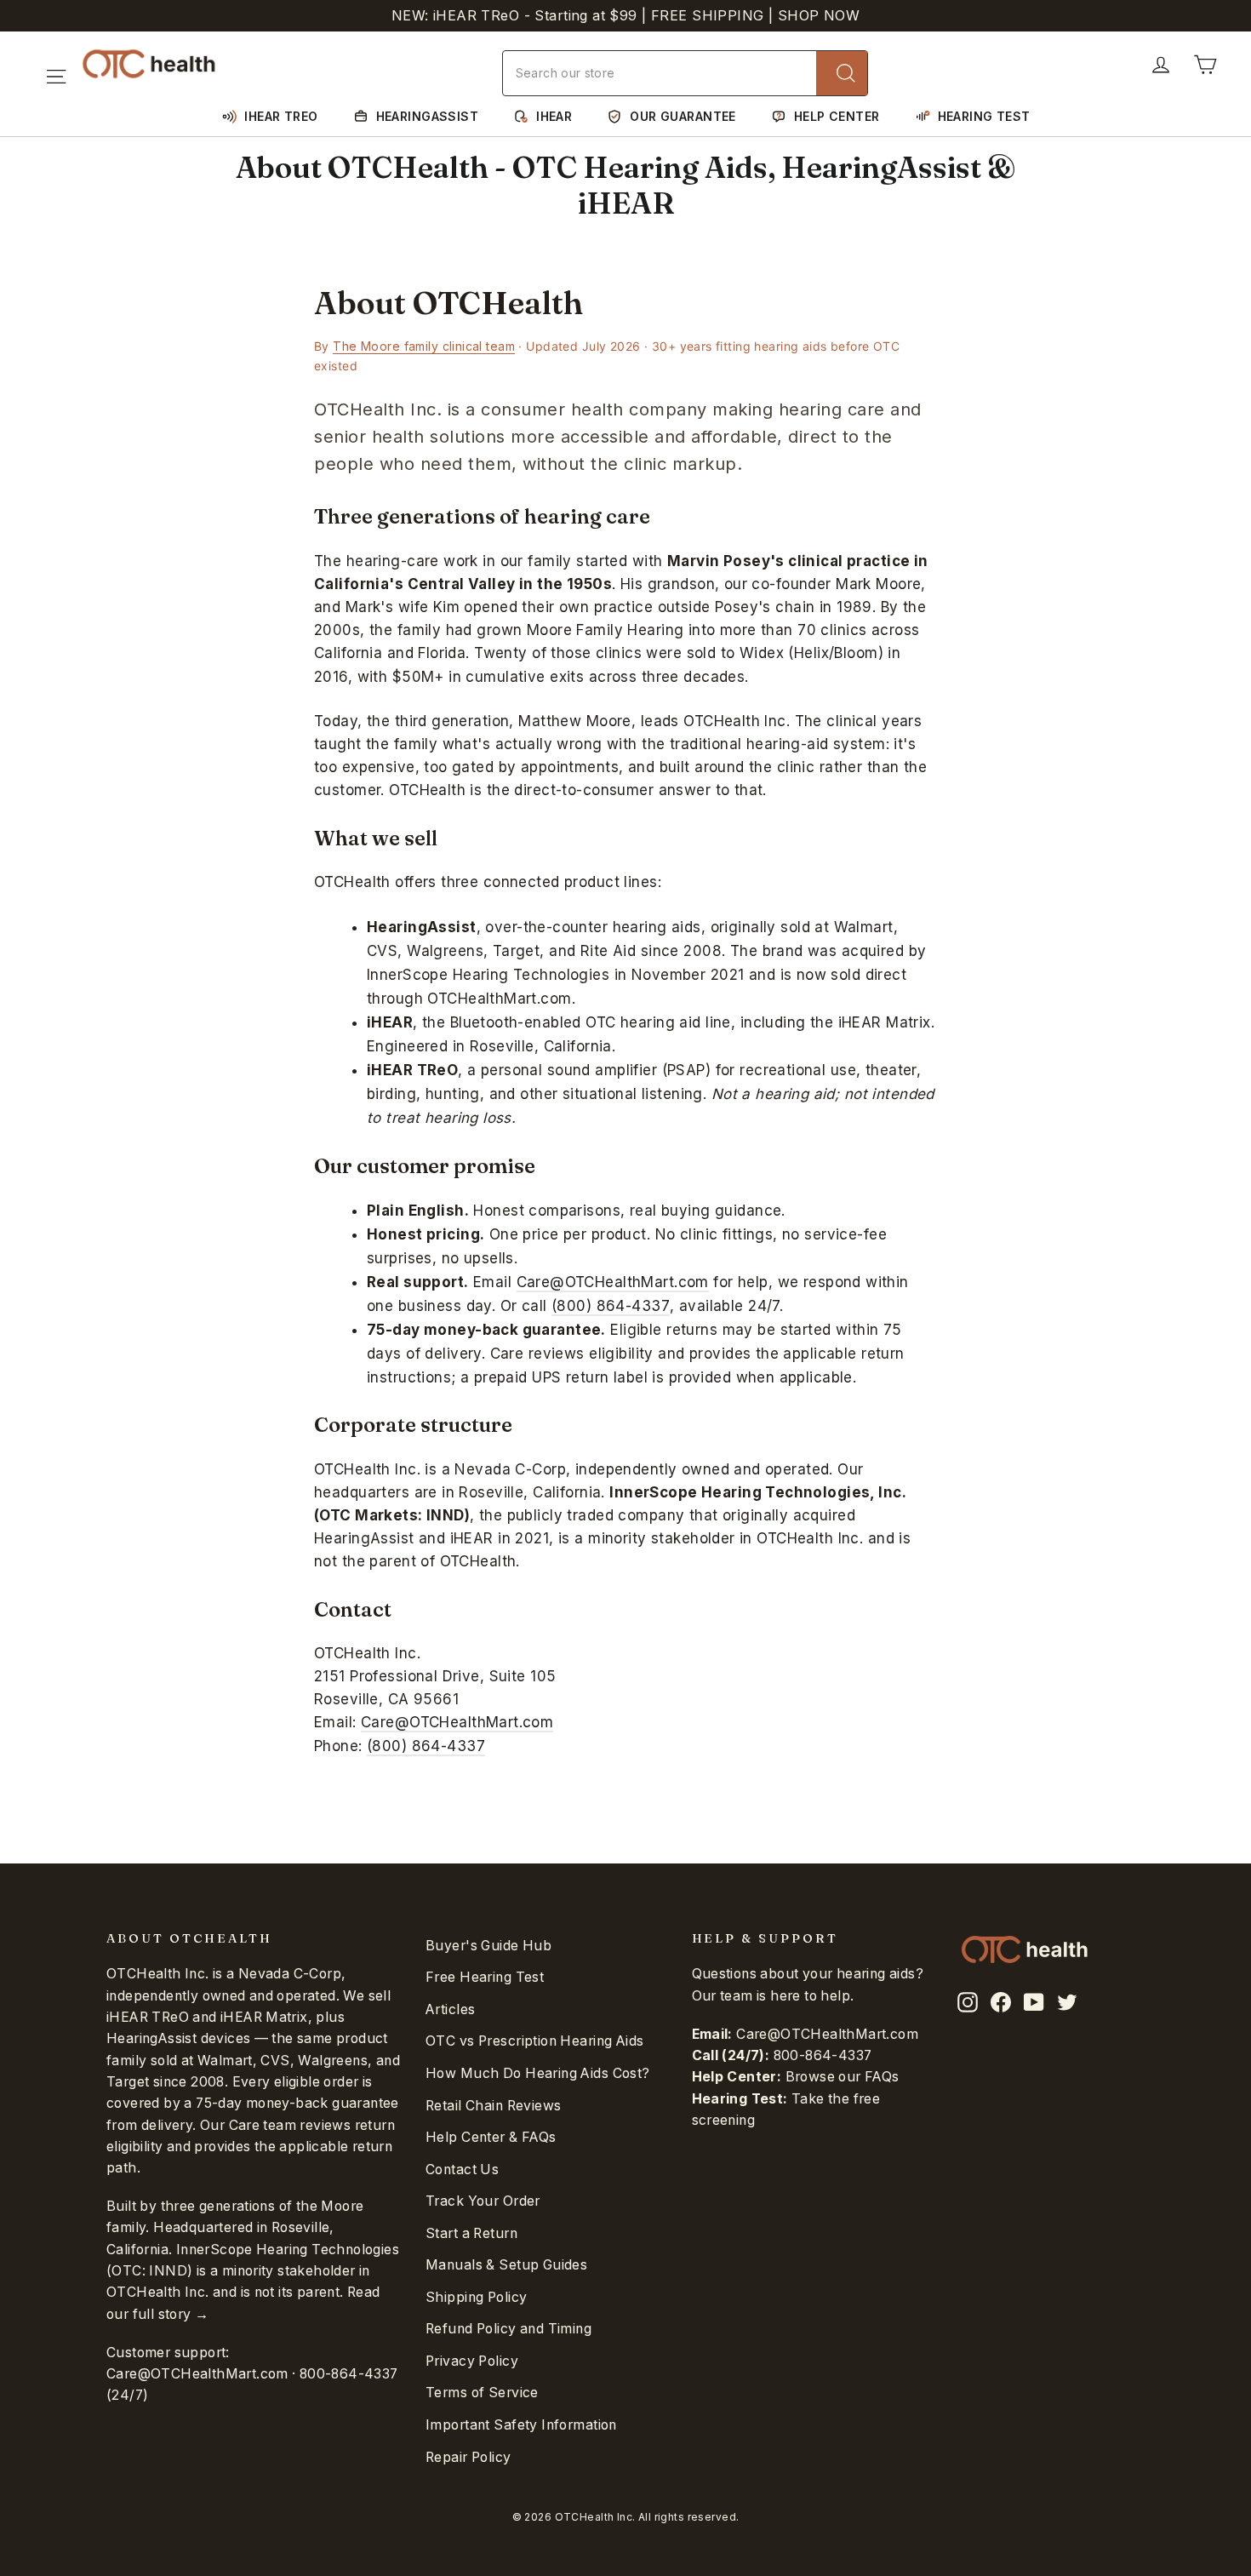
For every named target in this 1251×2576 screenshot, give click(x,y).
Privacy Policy (472, 2361)
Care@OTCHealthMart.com (613, 1282)
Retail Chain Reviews (494, 2106)
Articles (450, 2009)
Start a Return (471, 2233)
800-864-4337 (349, 2374)
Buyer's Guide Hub (488, 1946)
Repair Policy (468, 2457)
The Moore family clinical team (424, 346)
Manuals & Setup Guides (506, 2265)
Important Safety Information (521, 2425)
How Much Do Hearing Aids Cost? (538, 2073)
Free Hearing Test (485, 1977)
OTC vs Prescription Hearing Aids (535, 2041)
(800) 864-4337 (611, 1306)
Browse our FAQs (843, 2077)
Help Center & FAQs (491, 2137)
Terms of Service (482, 2393)
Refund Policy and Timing (508, 2329)
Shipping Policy (476, 2297)
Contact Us (462, 2170)
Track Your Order (483, 2201)
